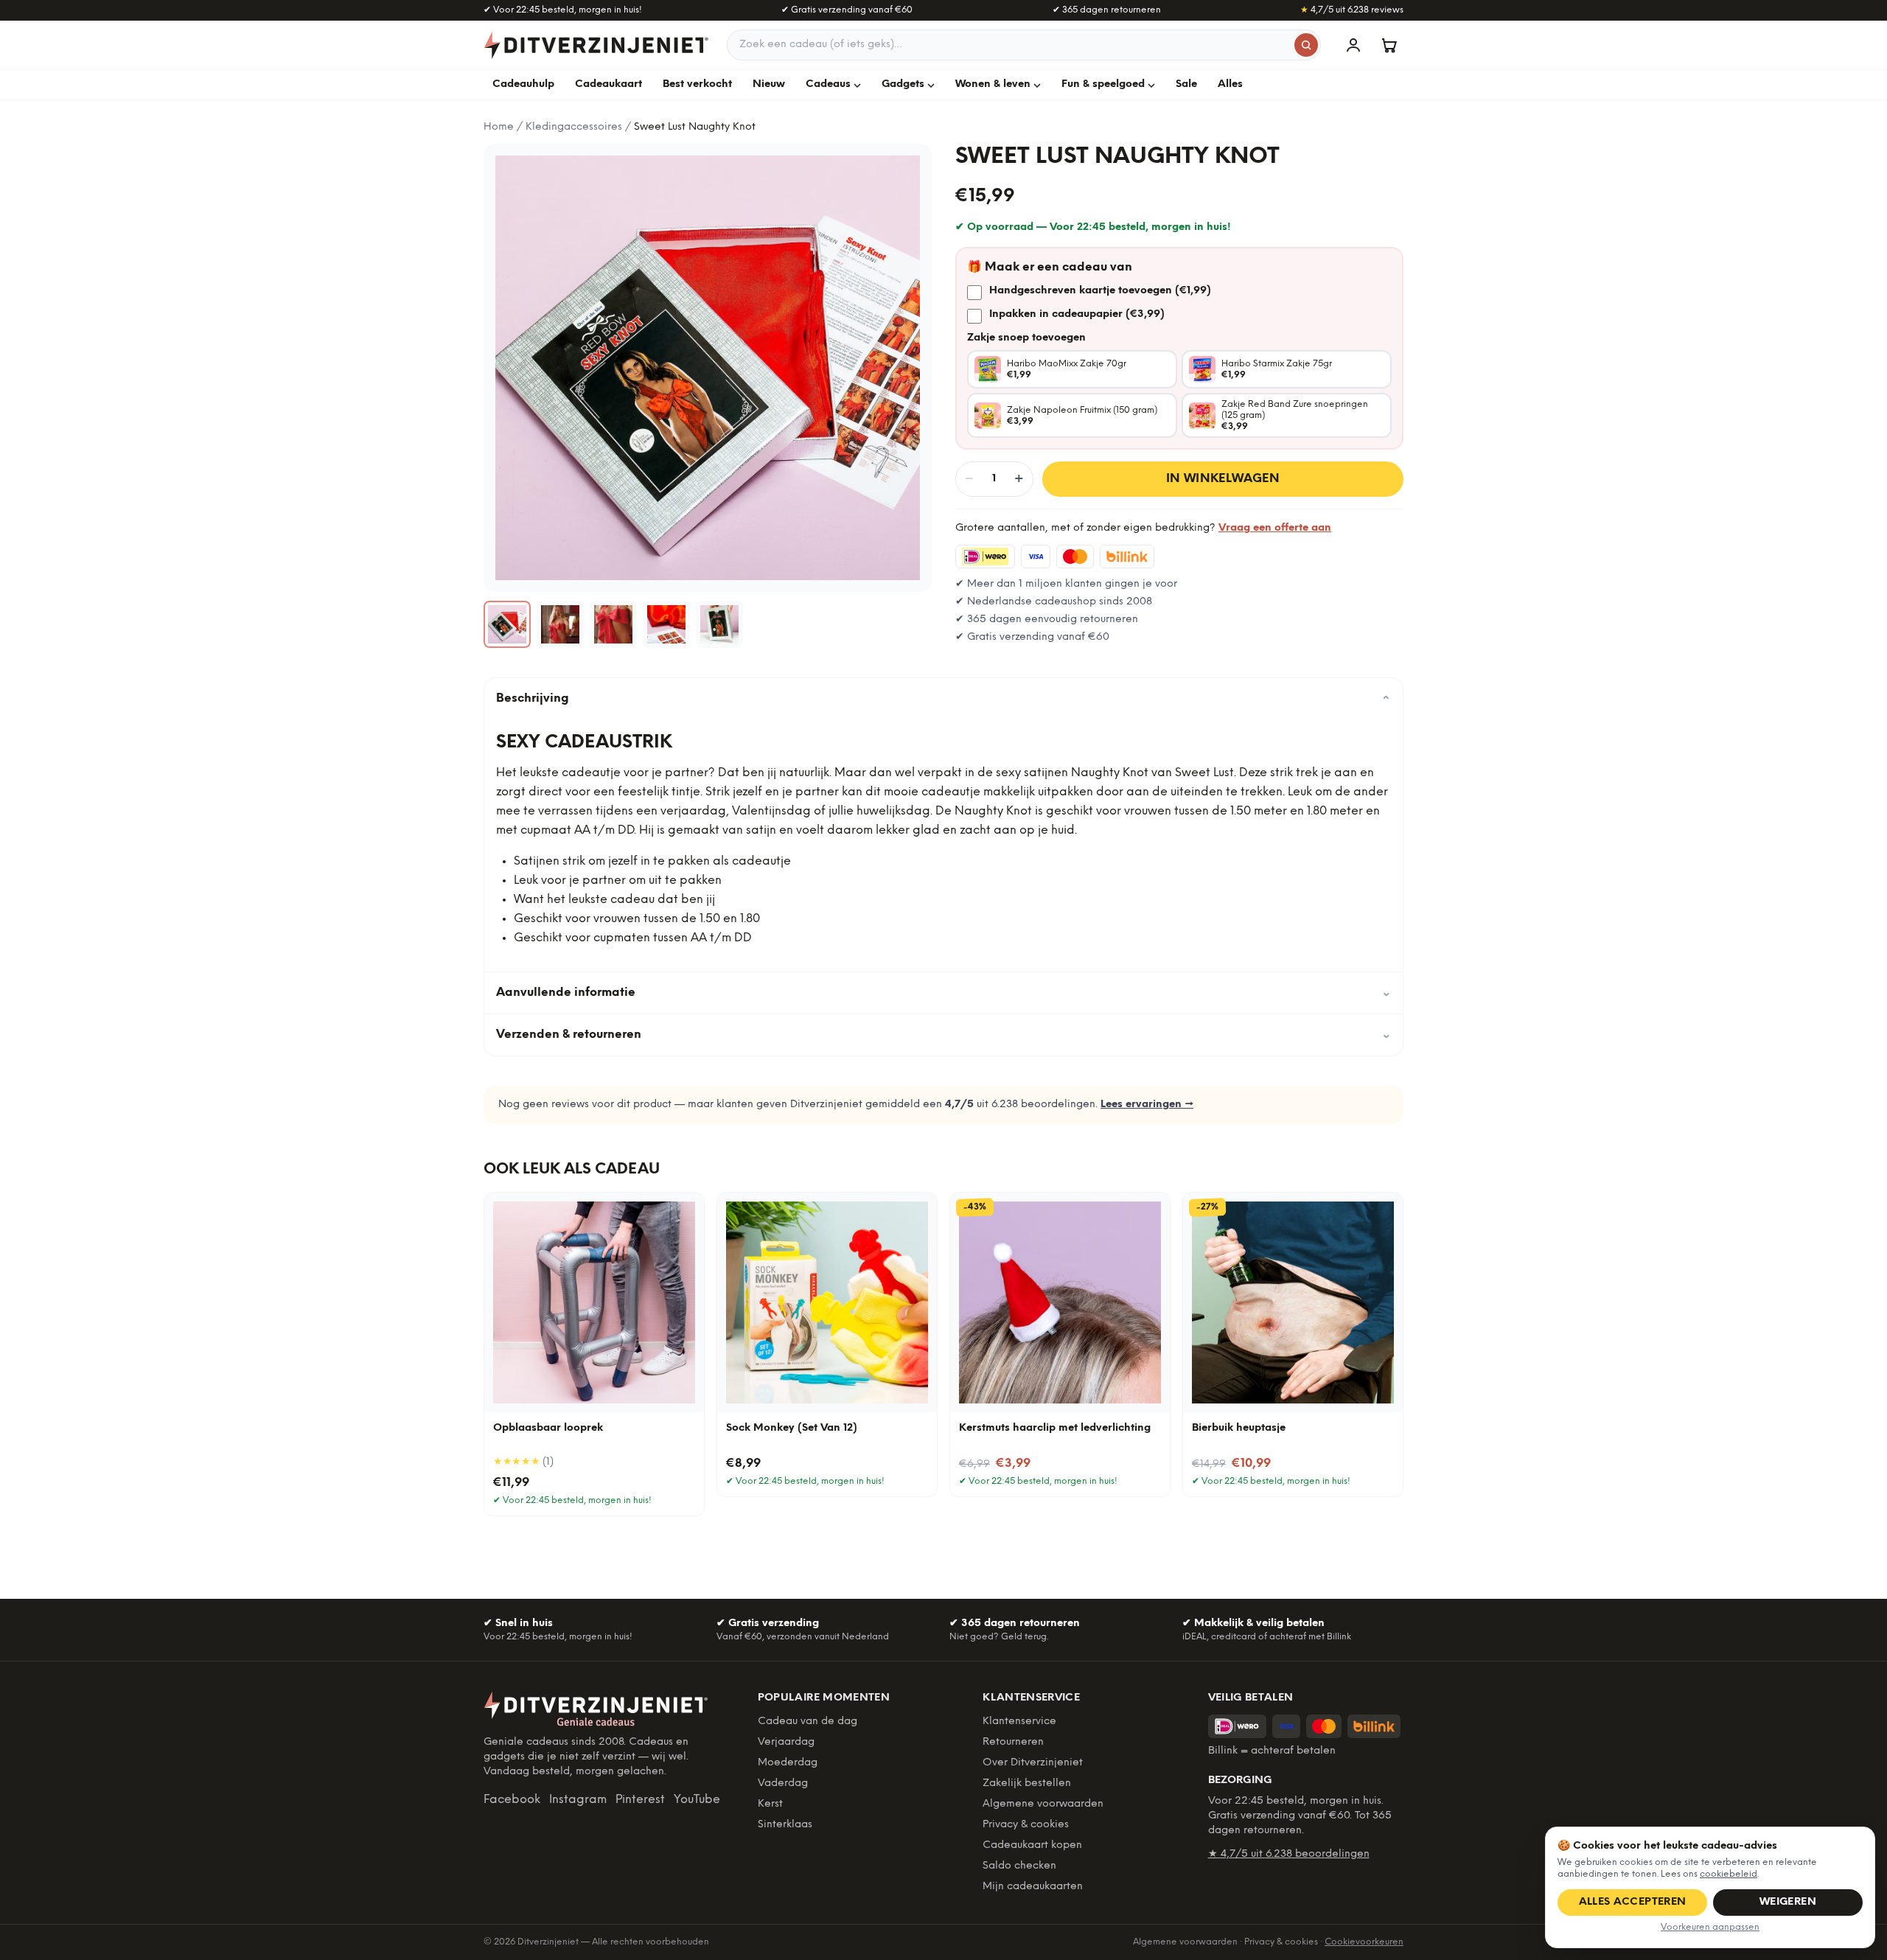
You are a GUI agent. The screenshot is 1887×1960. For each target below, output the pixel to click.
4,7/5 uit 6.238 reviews (1352, 10)
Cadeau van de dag (808, 1722)
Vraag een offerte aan (1275, 528)
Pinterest (640, 1800)
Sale (1186, 84)
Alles (1230, 84)
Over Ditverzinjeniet (1033, 1763)
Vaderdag (783, 1783)
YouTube (697, 1800)
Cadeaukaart (608, 84)
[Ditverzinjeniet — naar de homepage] (596, 45)
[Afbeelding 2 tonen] (560, 624)
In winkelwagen (1223, 479)
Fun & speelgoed (1103, 84)
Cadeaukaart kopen (1032, 1845)
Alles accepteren (1633, 1902)
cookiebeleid (1729, 1874)
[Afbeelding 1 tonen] (507, 624)
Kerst (770, 1804)
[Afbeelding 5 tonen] (719, 624)
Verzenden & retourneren (943, 1035)
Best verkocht (697, 84)
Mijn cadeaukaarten (1033, 1887)
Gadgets (903, 84)
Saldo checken (1019, 1866)
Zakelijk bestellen (1027, 1783)
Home (499, 127)
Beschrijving (943, 699)
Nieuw (769, 84)
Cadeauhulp (523, 84)
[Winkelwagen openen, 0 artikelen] (1389, 45)
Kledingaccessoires (574, 127)
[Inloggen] (1353, 45)
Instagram (578, 1800)
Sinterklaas (785, 1825)
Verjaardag (786, 1742)
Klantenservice (1019, 1722)
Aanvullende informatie (943, 993)
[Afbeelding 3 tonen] (613, 624)
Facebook (512, 1800)
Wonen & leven (993, 84)
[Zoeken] (1306, 45)
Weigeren (1788, 1902)
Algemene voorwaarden (1043, 1804)
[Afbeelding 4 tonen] (666, 624)
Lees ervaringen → (1147, 1105)
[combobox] (1024, 45)
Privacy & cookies (1026, 1825)
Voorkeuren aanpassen (1710, 1927)
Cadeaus (828, 84)
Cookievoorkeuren (1364, 1942)
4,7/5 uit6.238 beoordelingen (1289, 1854)
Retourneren (1013, 1742)
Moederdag (788, 1763)
